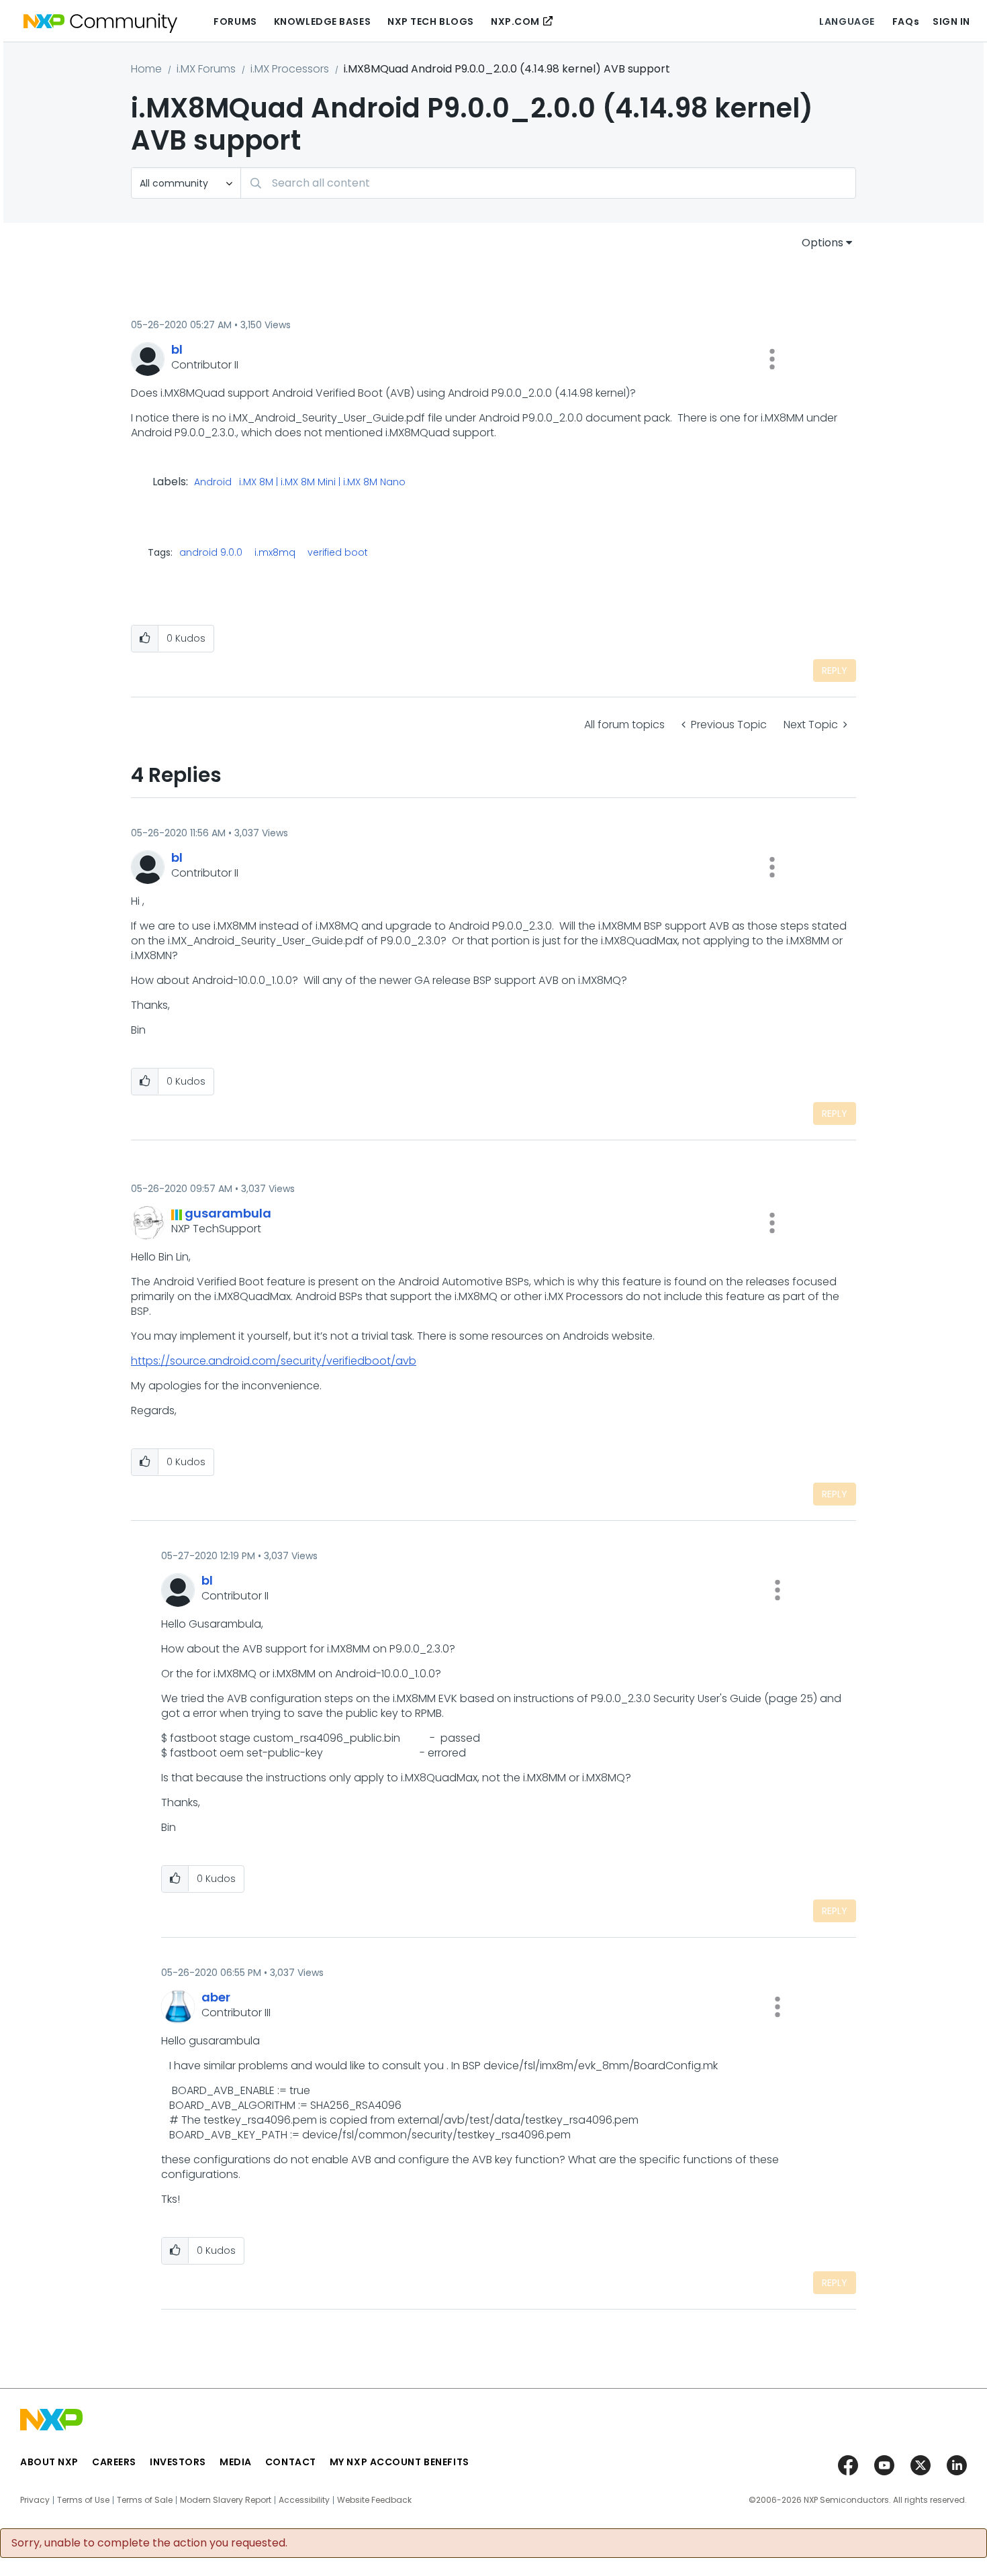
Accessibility (304, 2500)
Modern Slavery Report (226, 2500)
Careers (114, 2462)
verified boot (338, 552)
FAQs (906, 21)
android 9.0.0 (211, 552)
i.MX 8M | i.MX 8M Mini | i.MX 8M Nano (322, 483)
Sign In (951, 21)
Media (236, 2462)
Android (213, 483)
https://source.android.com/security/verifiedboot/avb (274, 1361)
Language (847, 21)
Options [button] (822, 243)
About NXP (49, 2462)
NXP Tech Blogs (431, 21)
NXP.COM (515, 21)
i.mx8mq (275, 552)
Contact (291, 2462)
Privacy (35, 2500)
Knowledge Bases (322, 21)
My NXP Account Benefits (399, 2462)
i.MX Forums (206, 69)
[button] (772, 359)
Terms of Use (83, 2500)
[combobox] (548, 183)
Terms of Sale (145, 2500)
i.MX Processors (290, 69)
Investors (178, 2462)
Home (146, 69)
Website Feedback (374, 2500)
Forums (235, 21)
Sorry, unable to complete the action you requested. (149, 2543)
